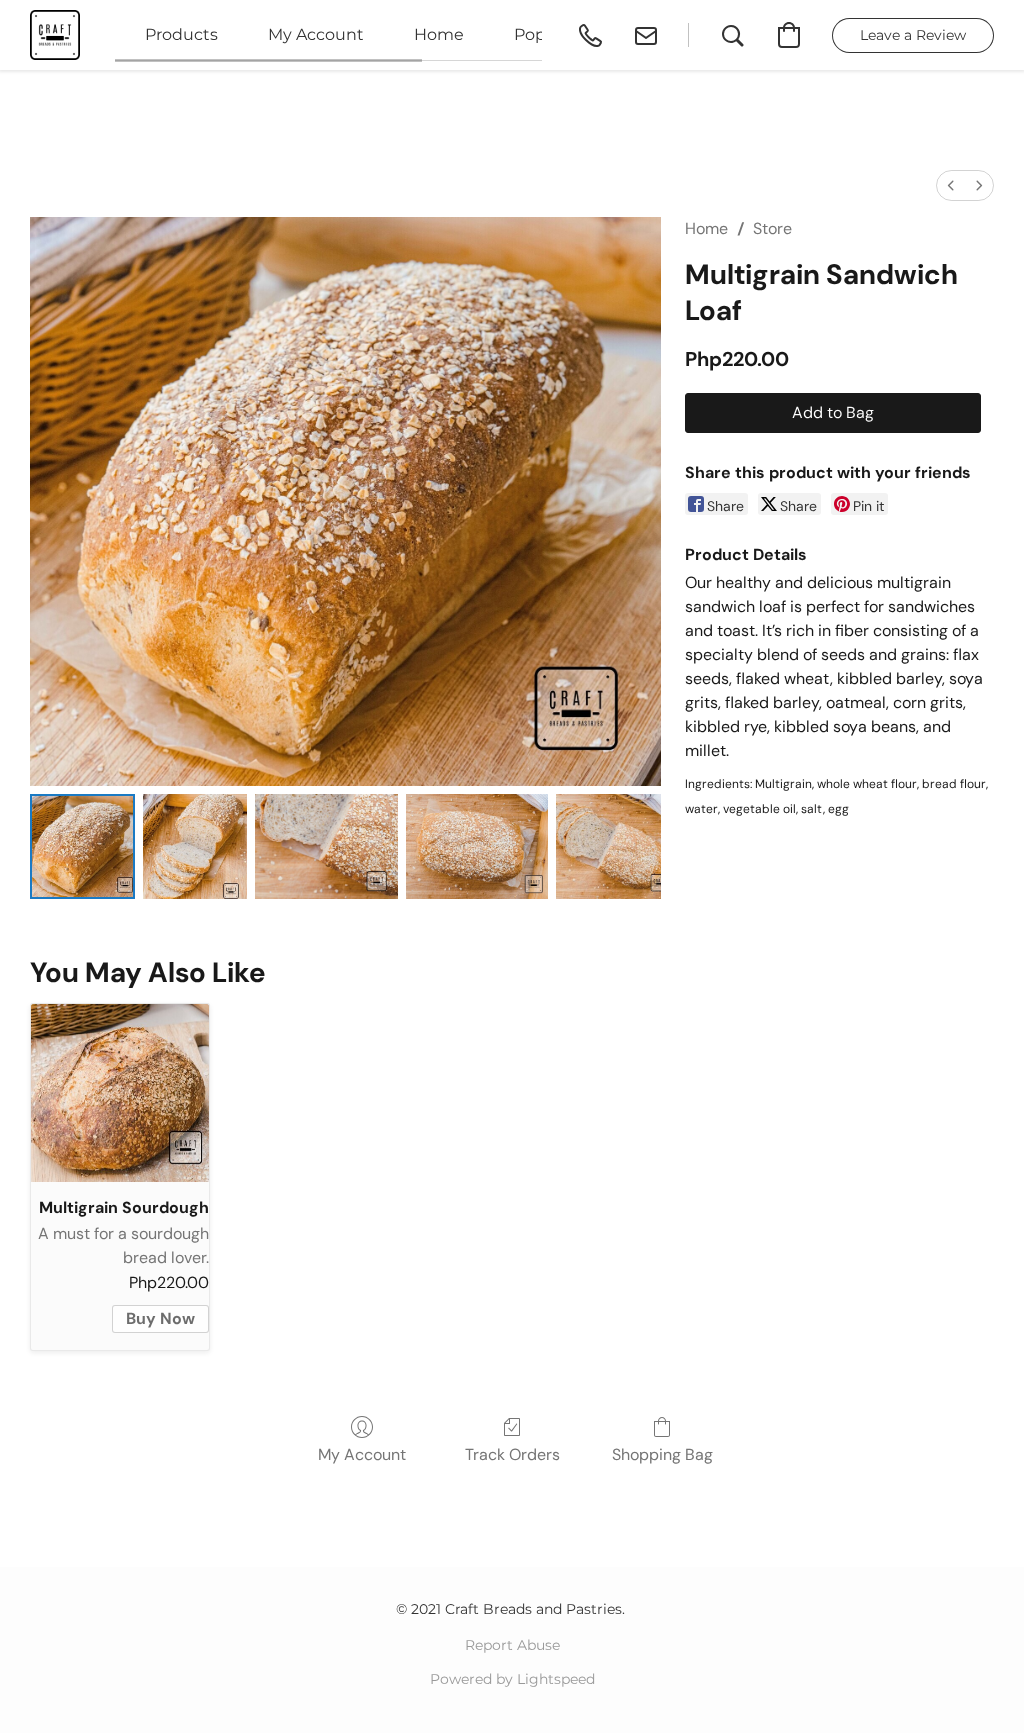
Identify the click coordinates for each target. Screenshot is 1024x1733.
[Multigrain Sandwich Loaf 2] (326, 846)
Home (706, 228)
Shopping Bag (662, 1454)
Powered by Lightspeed (512, 1679)
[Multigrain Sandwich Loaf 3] (477, 846)
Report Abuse (512, 1645)
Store (772, 228)
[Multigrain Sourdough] (120, 1093)
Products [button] (181, 34)
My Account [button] (316, 34)
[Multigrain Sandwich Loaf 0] (82, 846)
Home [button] (439, 34)
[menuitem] (951, 185)
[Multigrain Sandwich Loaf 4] (608, 846)
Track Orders (512, 1454)
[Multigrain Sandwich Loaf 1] (195, 846)
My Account (362, 1454)
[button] (55, 35)
